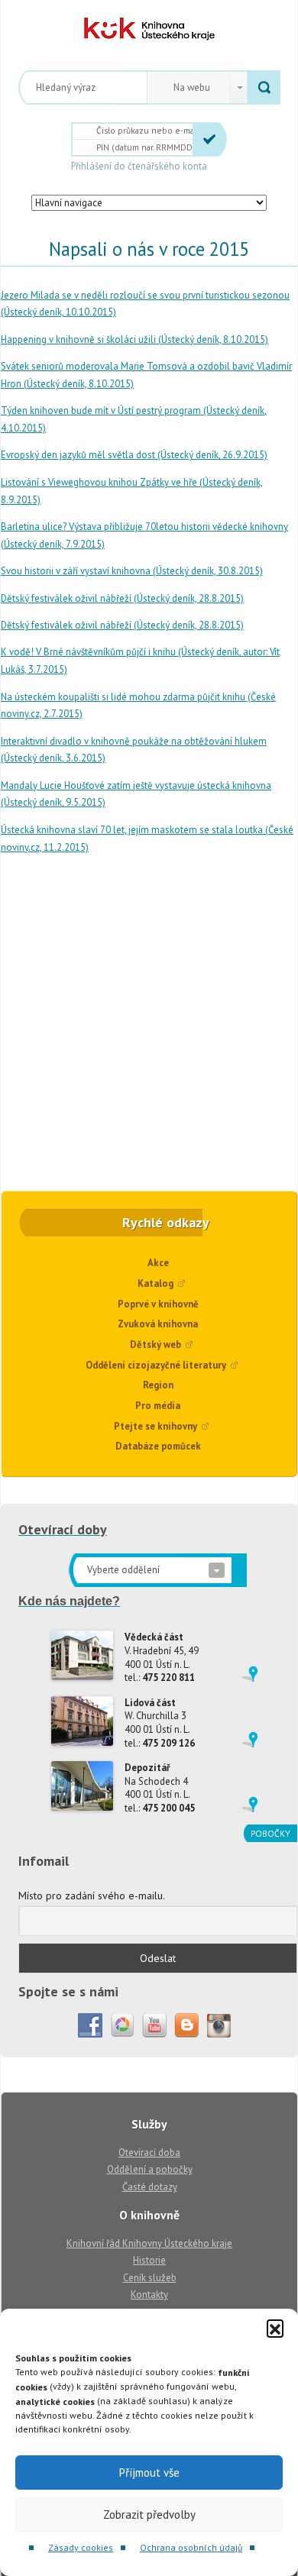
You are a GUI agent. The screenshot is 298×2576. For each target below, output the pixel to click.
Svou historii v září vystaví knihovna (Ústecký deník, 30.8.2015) (132, 571)
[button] (275, 2328)
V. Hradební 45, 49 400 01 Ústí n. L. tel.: (162, 1657)
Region (158, 1385)
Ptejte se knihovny (155, 1426)
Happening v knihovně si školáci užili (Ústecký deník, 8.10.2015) (134, 339)
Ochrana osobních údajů (191, 2547)
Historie (149, 2260)
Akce (158, 1263)
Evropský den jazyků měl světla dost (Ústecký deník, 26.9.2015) (134, 455)
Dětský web (155, 1345)
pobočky (270, 1833)
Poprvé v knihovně (158, 1304)
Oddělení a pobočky (150, 2169)
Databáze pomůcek (158, 1446)
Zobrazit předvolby (149, 2515)
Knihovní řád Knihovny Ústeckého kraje (149, 2243)
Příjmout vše (149, 2473)
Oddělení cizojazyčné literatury (156, 1365)
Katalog (155, 1283)
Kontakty (149, 2295)
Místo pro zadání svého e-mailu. (92, 1896)
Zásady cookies (81, 2547)
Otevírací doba (149, 2153)
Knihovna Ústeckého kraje (149, 29)
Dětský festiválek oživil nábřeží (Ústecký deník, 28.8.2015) (122, 598)
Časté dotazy (150, 2187)
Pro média (158, 1406)
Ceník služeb (150, 2278)
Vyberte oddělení (123, 1570)
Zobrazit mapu (250, 1674)
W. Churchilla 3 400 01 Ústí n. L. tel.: (160, 1723)
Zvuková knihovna (158, 1324)
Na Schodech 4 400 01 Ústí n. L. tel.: (160, 1788)
